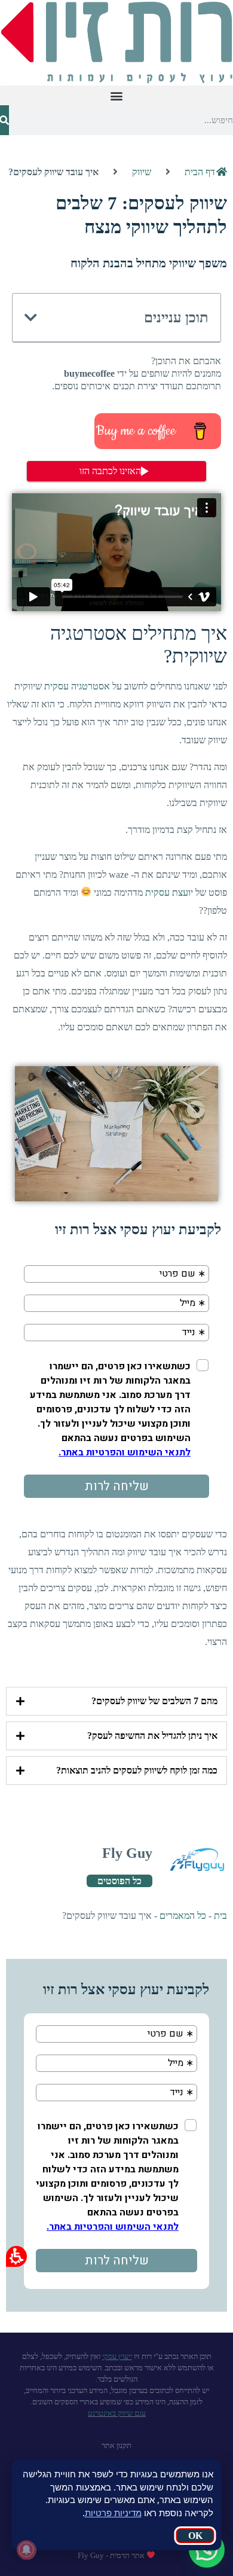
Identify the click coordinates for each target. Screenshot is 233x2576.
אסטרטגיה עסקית (77, 686)
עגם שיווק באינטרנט (117, 2413)
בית (220, 1916)
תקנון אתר (116, 2445)
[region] (116, 172)
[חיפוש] (4, 120)
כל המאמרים (183, 1916)
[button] (116, 95)
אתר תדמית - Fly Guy (112, 2555)
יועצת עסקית (169, 892)
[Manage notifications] (26, 2550)
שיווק (142, 172)
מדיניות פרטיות (113, 2513)
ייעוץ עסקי (117, 2356)
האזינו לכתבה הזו (110, 471)
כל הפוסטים (119, 1881)
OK (195, 2536)
